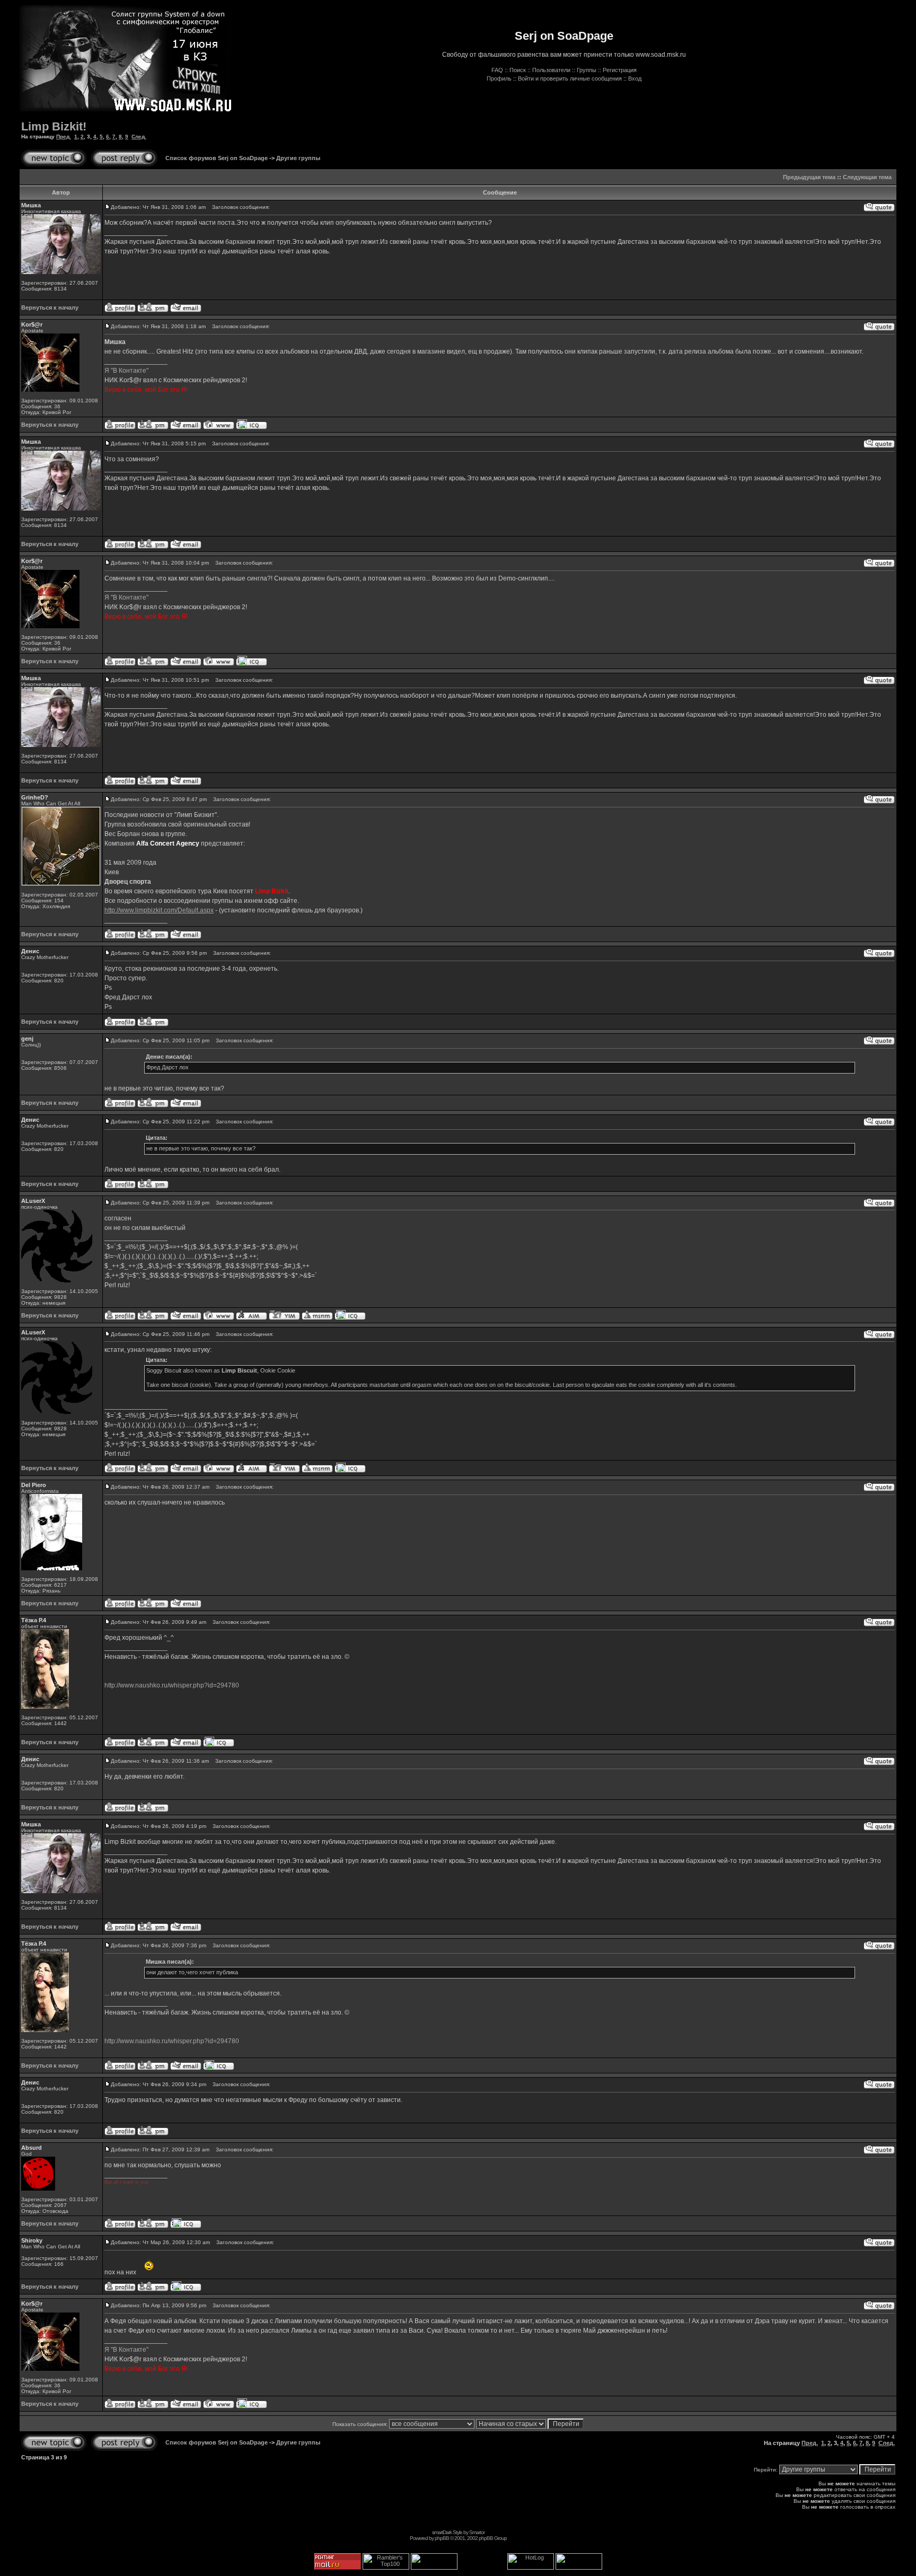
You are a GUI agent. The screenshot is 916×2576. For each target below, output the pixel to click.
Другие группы (298, 158)
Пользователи (551, 70)
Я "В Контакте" (126, 371)
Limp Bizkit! (54, 126)
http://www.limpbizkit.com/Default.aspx (159, 910)
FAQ (497, 70)
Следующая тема (867, 177)
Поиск (518, 70)
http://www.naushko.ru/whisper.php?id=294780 (172, 1685)
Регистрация (620, 70)
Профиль (499, 78)
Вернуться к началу (50, 307)
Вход (635, 78)
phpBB (442, 2538)
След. (139, 137)
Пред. (64, 137)
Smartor (477, 2532)
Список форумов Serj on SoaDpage (217, 158)
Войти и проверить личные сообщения (570, 78)
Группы (587, 70)
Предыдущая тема (809, 177)
